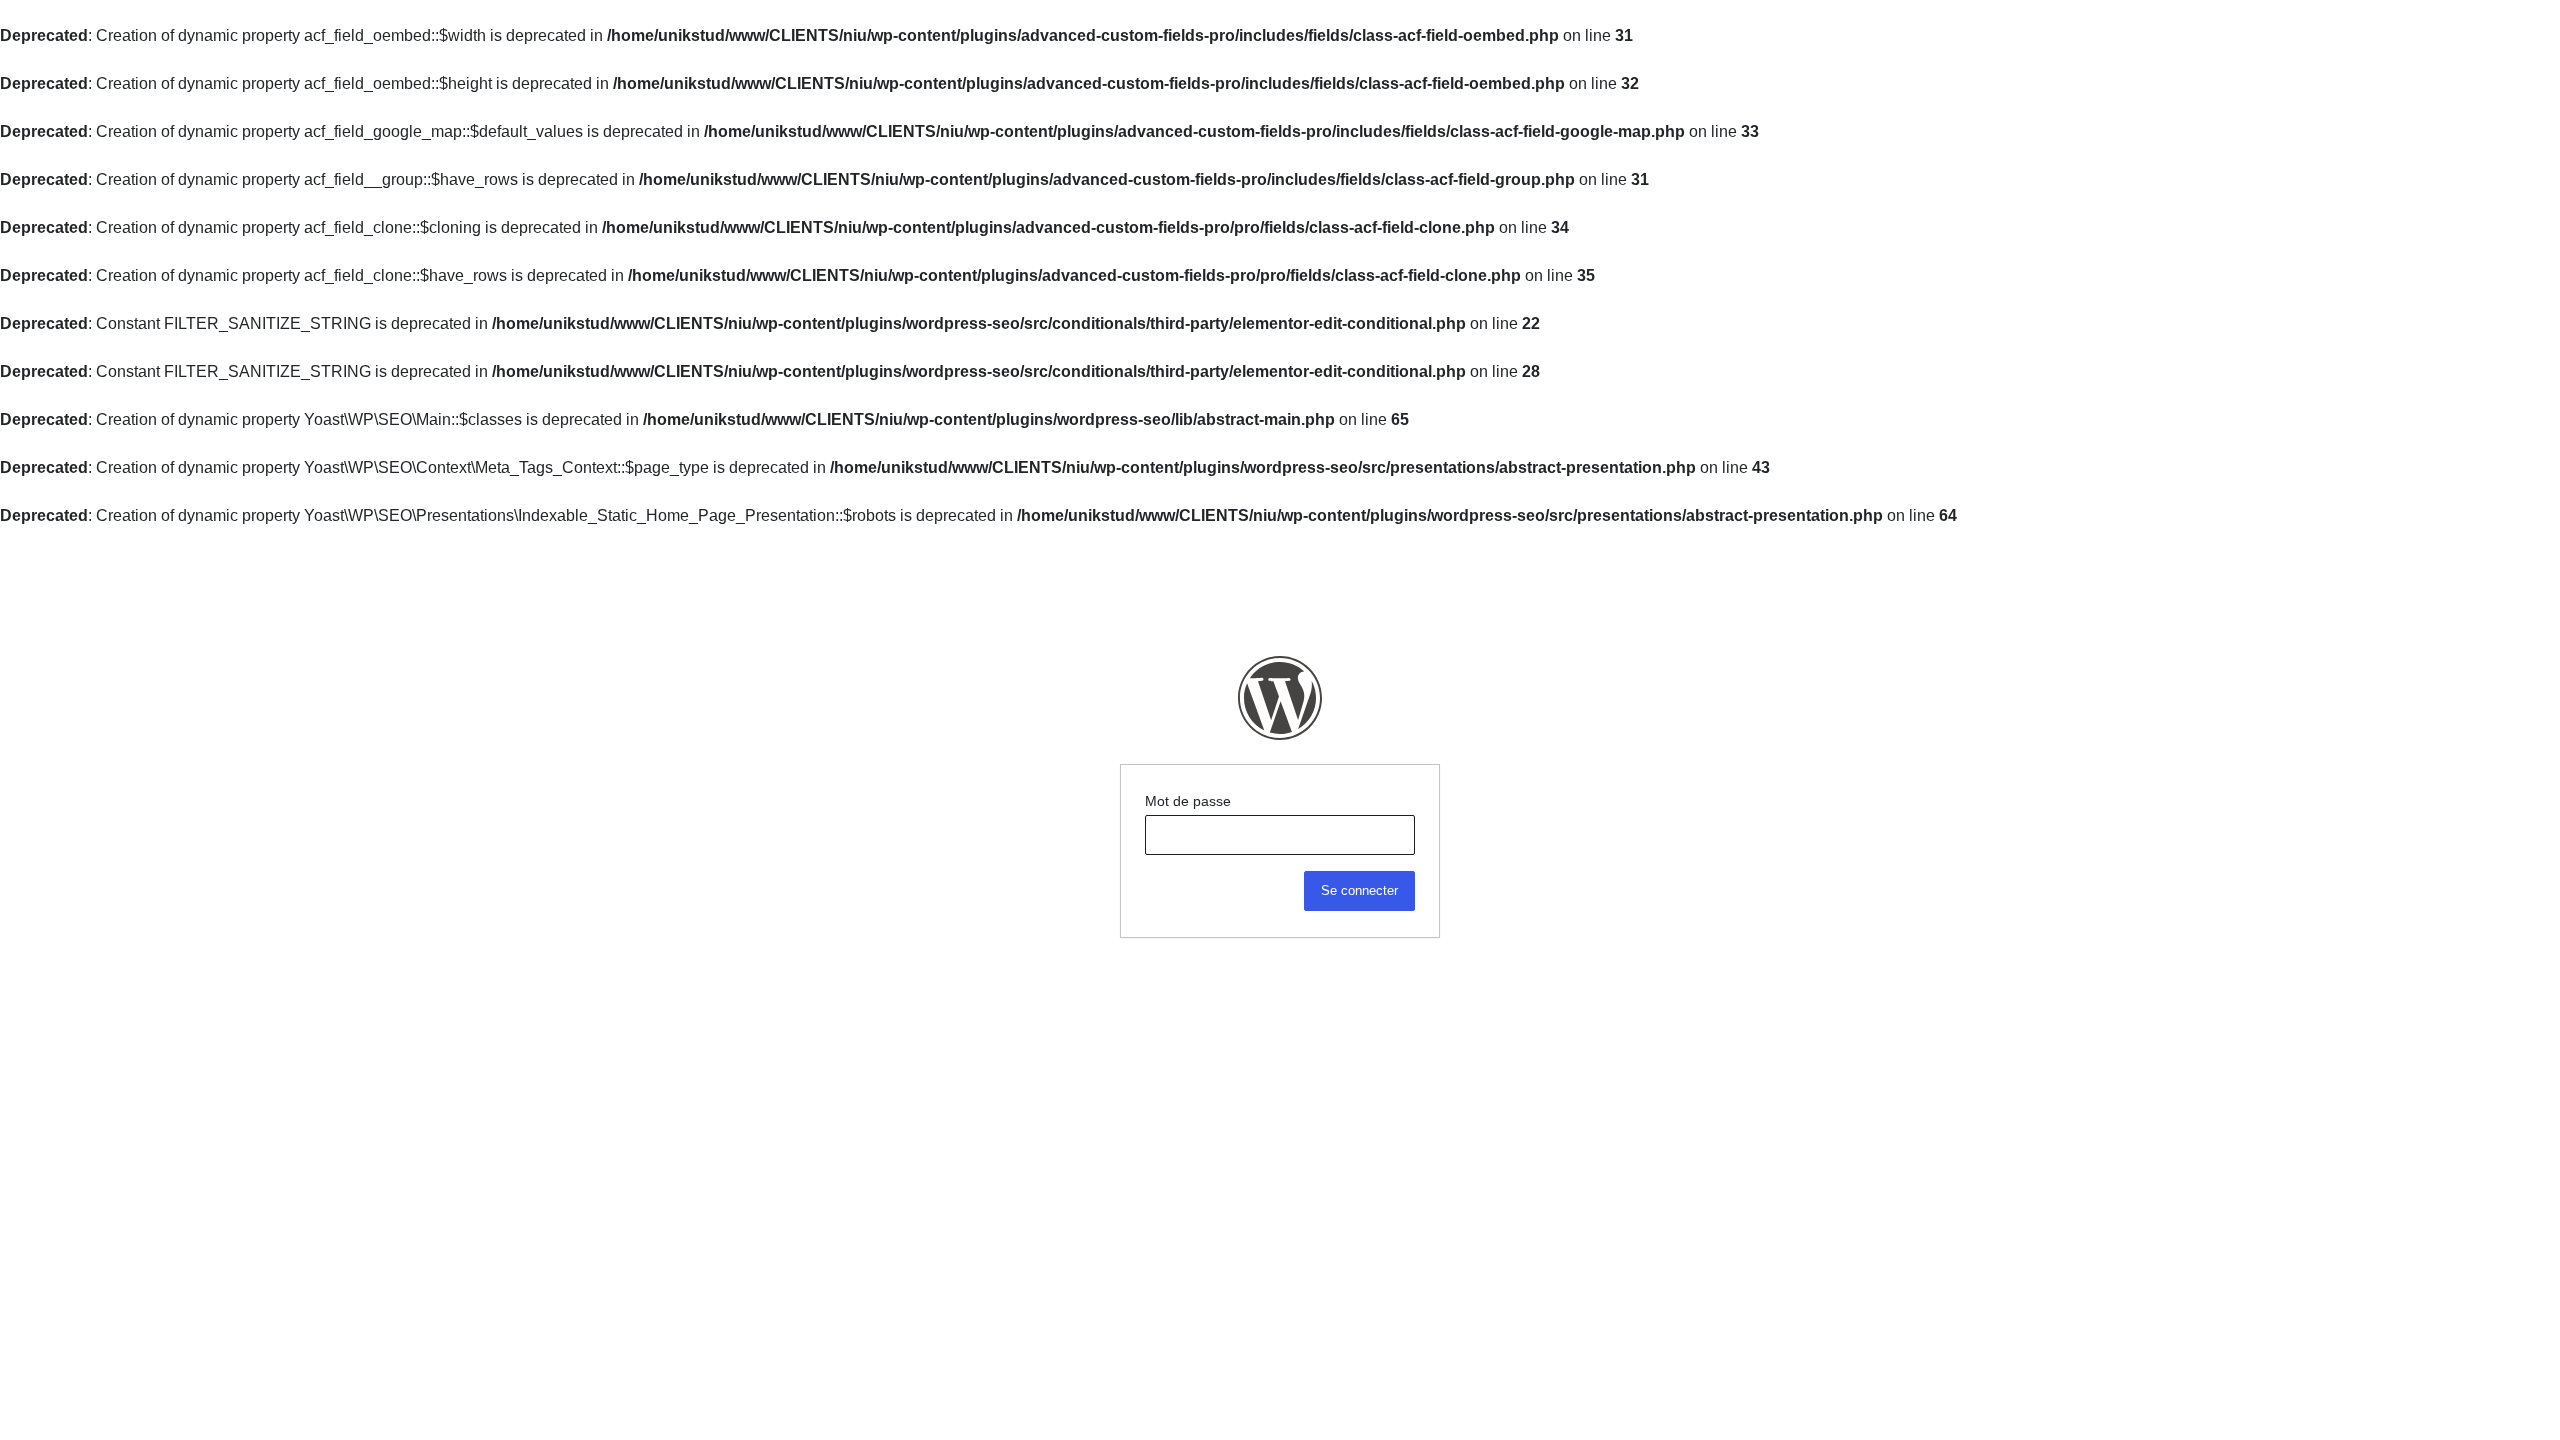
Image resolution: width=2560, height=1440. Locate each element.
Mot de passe (1188, 801)
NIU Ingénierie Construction (1280, 698)
